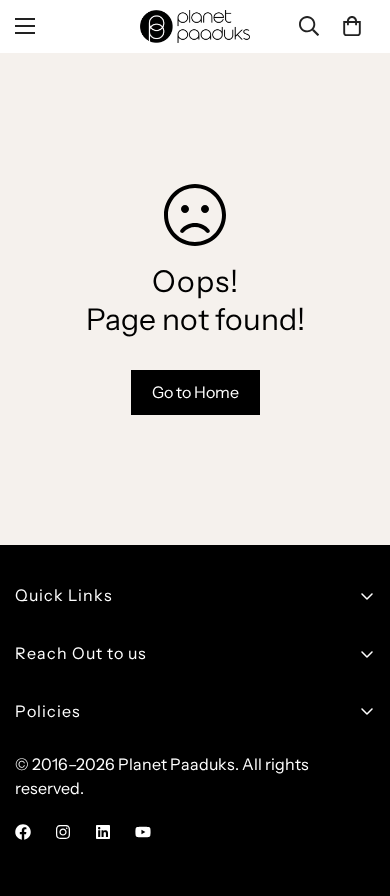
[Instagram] (63, 832)
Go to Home (195, 392)
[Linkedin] (103, 832)
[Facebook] (23, 832)
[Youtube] (143, 832)
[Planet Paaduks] (195, 26)
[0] (352, 26)
